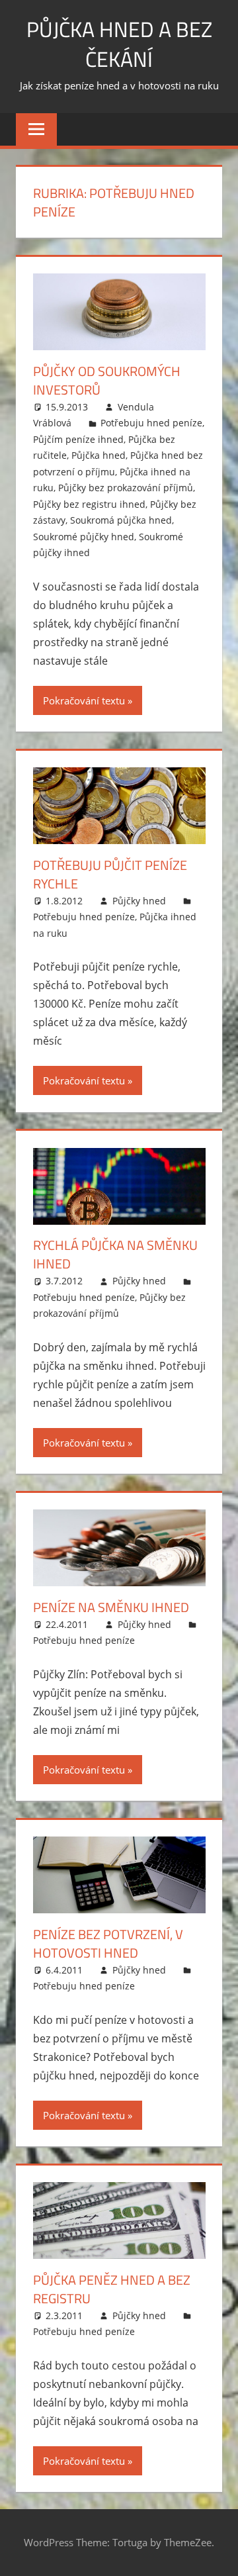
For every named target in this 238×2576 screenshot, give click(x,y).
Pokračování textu (84, 700)
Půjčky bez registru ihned (89, 504)
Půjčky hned (139, 901)
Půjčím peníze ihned (78, 439)
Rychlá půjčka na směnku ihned (115, 1254)
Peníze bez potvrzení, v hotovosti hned (108, 1943)
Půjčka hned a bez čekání (119, 44)
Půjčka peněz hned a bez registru (112, 2289)
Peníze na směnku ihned (111, 1607)
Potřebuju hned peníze (151, 423)
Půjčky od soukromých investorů (107, 380)
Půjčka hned (99, 455)
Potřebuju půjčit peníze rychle (110, 874)
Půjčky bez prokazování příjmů (126, 488)
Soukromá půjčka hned (121, 520)
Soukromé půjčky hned (84, 537)
